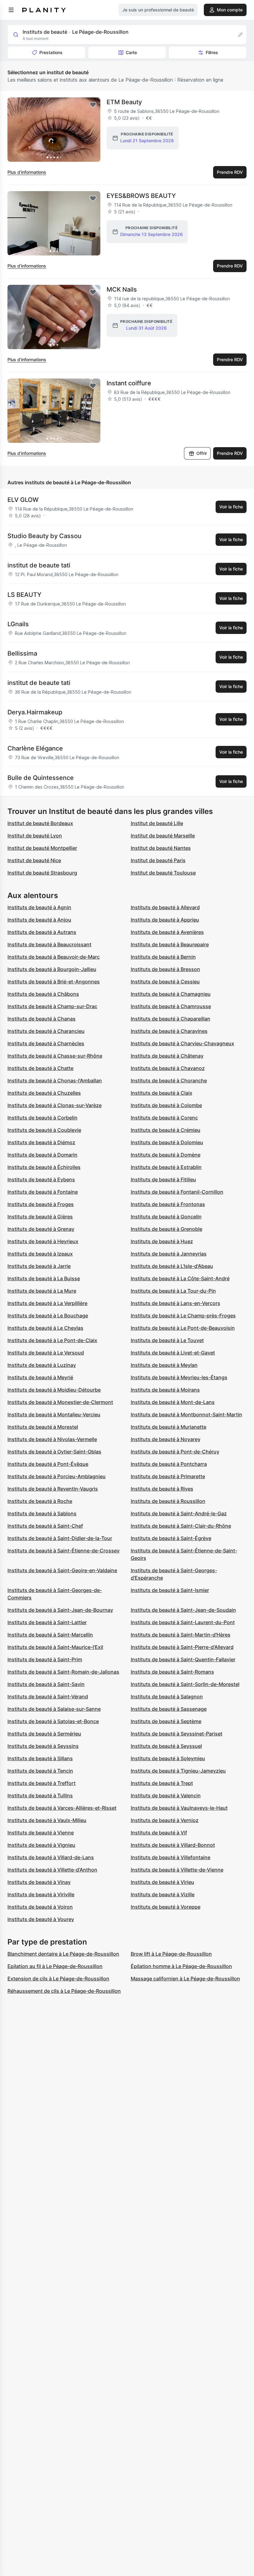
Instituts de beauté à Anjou (39, 920)
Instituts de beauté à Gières (40, 1217)
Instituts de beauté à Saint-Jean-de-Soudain (183, 1610)
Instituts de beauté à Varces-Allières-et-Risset (62, 1808)
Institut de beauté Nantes (161, 848)
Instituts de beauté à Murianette (169, 1427)
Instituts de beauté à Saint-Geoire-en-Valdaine (62, 1570)
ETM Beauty (124, 102)
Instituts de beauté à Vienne (41, 1833)
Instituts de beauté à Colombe (166, 1105)
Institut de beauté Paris (158, 860)
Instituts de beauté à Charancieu (46, 1031)
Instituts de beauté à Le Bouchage (48, 1316)
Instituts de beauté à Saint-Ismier (170, 1590)
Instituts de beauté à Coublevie (44, 1130)
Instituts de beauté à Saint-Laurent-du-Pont (183, 1622)
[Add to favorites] (93, 105)
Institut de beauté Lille (157, 823)
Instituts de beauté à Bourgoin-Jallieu (52, 969)
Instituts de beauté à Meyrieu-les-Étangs (179, 1377)
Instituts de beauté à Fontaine (43, 1192)
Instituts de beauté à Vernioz (165, 1820)
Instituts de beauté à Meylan (164, 1365)
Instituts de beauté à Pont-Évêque (48, 1464)
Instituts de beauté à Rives (162, 1489)
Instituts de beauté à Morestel (43, 1427)
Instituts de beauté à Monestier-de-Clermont (60, 1402)
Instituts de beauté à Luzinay (42, 1365)
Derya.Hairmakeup (35, 712)
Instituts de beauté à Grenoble (166, 1229)
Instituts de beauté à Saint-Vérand (48, 1697)
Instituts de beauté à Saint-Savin (46, 1684)
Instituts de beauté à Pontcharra (169, 1464)
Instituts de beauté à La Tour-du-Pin (173, 1291)
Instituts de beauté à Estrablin (166, 1167)
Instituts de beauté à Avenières (167, 932)
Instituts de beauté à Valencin (166, 1795)
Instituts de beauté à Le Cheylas (45, 1328)
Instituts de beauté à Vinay (39, 1882)
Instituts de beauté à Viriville (41, 1894)
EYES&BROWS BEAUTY (141, 196)
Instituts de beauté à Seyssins (43, 1746)
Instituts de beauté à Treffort (42, 1783)
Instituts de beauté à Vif (159, 1833)
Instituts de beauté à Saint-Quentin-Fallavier (183, 1659)
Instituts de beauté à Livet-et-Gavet (173, 1353)
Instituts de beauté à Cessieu (165, 982)
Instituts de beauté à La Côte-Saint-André (180, 1278)
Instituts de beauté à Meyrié (40, 1377)
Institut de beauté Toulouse (163, 873)
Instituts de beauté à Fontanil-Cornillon (177, 1192)
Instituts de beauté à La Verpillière (47, 1303)
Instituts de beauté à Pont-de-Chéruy (175, 1452)
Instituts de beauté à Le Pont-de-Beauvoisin (183, 1328)
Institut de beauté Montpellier (42, 848)
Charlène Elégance (35, 748)
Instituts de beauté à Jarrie (39, 1266)
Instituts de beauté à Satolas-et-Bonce (53, 1721)
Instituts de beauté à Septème (166, 1721)
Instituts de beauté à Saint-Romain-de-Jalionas (63, 1672)
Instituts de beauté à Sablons (42, 1513)
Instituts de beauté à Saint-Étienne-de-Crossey (63, 1551)
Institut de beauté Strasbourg (42, 873)
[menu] (11, 10)
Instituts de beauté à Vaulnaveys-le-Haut (179, 1808)
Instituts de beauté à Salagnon (167, 1697)
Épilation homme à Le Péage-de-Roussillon (181, 1966)
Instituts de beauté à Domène (166, 1155)
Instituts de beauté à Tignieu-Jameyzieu (178, 1771)
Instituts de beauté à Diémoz (41, 1142)
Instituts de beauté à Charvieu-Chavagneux (182, 1043)
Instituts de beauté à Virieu (162, 1882)
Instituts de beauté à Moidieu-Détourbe (54, 1390)
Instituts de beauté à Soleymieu (168, 1758)
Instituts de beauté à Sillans (40, 1758)
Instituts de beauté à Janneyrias (169, 1254)
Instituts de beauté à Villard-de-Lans (51, 1857)
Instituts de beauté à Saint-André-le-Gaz (179, 1513)
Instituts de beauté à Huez (162, 1241)
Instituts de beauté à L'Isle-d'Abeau (172, 1266)
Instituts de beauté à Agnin (39, 907)
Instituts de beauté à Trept (162, 1783)
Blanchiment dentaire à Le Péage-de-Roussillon (63, 1954)
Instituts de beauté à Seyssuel (166, 1746)
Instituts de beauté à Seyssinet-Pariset (177, 1734)
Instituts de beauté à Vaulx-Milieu (47, 1820)
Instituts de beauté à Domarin (42, 1155)
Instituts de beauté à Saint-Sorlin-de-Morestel (185, 1684)
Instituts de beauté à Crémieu (166, 1130)
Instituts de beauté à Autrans (42, 932)
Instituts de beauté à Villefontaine (171, 1857)
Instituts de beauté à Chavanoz (168, 1068)
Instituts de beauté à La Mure (42, 1291)
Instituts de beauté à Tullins (40, 1795)
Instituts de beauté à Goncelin (166, 1217)
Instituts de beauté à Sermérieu (44, 1734)
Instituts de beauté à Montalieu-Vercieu (54, 1414)
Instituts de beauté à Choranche (169, 1080)
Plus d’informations (27, 172)
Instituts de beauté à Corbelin (42, 1118)
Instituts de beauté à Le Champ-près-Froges (183, 1316)
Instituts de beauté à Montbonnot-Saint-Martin (186, 1414)
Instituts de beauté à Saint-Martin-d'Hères (181, 1635)
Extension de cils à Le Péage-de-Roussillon (58, 1979)
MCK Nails (122, 289)
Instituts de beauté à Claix (162, 1093)
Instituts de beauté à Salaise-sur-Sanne (54, 1709)
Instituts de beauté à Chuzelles (44, 1093)
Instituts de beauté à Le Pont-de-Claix (52, 1340)
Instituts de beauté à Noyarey (166, 1439)
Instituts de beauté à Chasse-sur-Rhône (55, 1056)
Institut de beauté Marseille (163, 836)
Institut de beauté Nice (34, 860)
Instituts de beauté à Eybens (41, 1179)
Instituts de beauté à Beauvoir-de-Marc (54, 957)
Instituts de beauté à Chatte (40, 1068)
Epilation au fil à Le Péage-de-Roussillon (55, 1966)
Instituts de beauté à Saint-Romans (172, 1672)
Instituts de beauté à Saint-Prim (45, 1659)
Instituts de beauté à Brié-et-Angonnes (54, 982)
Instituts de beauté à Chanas (42, 1019)
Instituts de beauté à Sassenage (169, 1709)
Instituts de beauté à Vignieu (41, 1845)
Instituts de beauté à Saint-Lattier (47, 1622)
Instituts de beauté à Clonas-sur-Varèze (55, 1105)
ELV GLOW (23, 500)
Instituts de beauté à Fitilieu (163, 1179)
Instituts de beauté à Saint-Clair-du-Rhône (181, 1526)
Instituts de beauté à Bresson (165, 969)
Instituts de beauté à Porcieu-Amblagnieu (57, 1476)
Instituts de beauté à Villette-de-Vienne (177, 1870)
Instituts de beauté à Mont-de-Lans (173, 1402)
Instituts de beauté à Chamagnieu (171, 994)
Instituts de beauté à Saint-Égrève (171, 1538)
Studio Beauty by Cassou (44, 536)
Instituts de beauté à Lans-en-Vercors (175, 1303)
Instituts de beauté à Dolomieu (167, 1142)
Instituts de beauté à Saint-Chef (45, 1526)
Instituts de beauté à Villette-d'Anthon (52, 1870)
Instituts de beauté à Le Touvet (167, 1340)
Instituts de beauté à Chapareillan (171, 1019)
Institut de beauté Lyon (35, 836)
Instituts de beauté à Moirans (165, 1390)
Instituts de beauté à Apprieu (165, 920)
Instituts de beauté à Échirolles (44, 1167)
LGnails (18, 624)
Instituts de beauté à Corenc (164, 1118)
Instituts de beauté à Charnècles (46, 1043)
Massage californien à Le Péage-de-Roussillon (185, 1979)
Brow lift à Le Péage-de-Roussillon (171, 1954)
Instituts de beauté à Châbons (43, 994)
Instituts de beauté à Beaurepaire (170, 944)
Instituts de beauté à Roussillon (168, 1501)
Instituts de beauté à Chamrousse (171, 1006)
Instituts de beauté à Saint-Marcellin (50, 1635)
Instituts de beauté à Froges (41, 1204)
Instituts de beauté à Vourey (41, 1919)
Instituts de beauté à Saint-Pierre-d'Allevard (182, 1647)
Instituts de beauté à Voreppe (166, 1907)
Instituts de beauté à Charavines (169, 1031)
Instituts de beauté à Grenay (41, 1229)
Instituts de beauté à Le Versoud (46, 1353)
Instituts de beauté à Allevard (165, 907)
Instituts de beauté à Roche (40, 1501)
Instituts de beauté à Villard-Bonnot (173, 1845)
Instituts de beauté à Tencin (40, 1771)
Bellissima (22, 653)
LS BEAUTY (24, 595)
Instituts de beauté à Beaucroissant (49, 944)
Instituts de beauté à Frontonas (168, 1204)
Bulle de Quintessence (41, 778)
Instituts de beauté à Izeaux (40, 1254)
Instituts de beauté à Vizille (163, 1894)
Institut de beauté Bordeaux (40, 823)
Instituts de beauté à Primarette (168, 1476)
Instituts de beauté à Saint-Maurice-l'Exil (55, 1647)
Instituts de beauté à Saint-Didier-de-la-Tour (60, 1538)
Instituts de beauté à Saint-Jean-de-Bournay (60, 1610)
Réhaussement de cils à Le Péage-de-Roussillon (64, 1991)
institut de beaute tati (39, 565)
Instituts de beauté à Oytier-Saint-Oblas (54, 1452)
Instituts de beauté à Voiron (40, 1907)
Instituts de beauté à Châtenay (167, 1056)
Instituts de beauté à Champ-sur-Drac (52, 1006)
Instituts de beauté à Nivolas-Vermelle (52, 1439)
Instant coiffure (129, 383)
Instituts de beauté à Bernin (163, 957)
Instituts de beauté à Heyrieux (43, 1241)
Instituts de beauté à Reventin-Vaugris (53, 1489)
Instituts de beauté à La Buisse (44, 1278)
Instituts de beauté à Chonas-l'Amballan (55, 1080)
